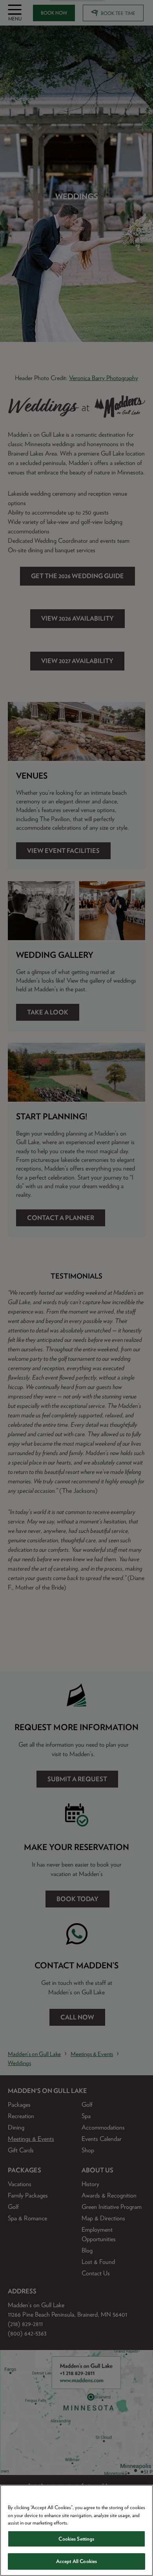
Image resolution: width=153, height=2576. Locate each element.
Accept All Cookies (76, 2561)
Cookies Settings (76, 2539)
